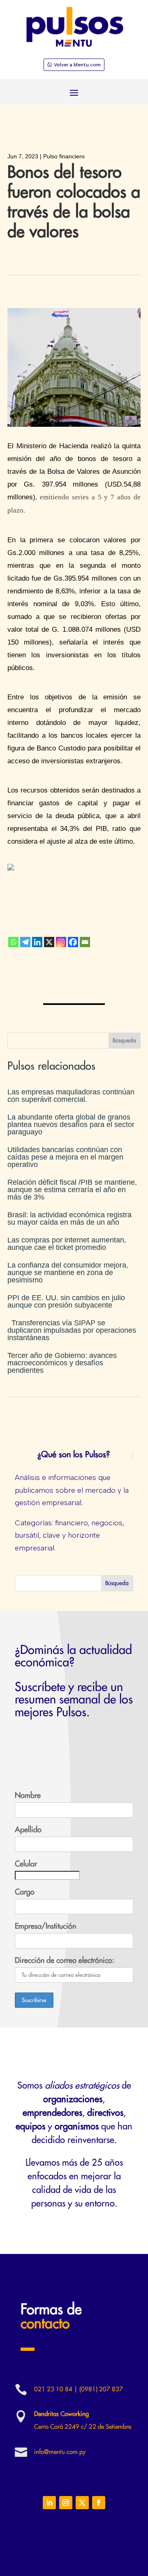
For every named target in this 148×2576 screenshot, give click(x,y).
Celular (26, 1864)
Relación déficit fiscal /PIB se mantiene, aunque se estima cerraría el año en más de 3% (72, 1190)
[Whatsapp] (13, 942)
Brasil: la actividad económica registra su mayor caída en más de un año (69, 1219)
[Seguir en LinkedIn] (49, 2503)
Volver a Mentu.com (77, 65)
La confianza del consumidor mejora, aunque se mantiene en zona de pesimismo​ (68, 1273)
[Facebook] (73, 942)
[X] (49, 942)
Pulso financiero (64, 156)
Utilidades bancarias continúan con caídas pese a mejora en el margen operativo (65, 1157)
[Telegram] (25, 942)
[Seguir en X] (82, 2503)
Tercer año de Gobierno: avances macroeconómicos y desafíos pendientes (62, 1363)
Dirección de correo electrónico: (65, 1960)
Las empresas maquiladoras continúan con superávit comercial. (71, 1096)
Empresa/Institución (45, 1926)
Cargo (25, 1892)
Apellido (28, 1830)
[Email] (85, 942)
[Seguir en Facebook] (99, 2503)
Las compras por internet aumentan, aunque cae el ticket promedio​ (67, 1244)
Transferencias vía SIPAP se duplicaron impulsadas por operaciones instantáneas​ (72, 1330)
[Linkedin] (37, 942)
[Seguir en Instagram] (66, 2503)
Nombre (28, 1795)
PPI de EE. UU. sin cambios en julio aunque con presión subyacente (66, 1301)
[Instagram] (61, 942)
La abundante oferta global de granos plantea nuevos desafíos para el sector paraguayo (71, 1125)
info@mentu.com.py (60, 2452)
